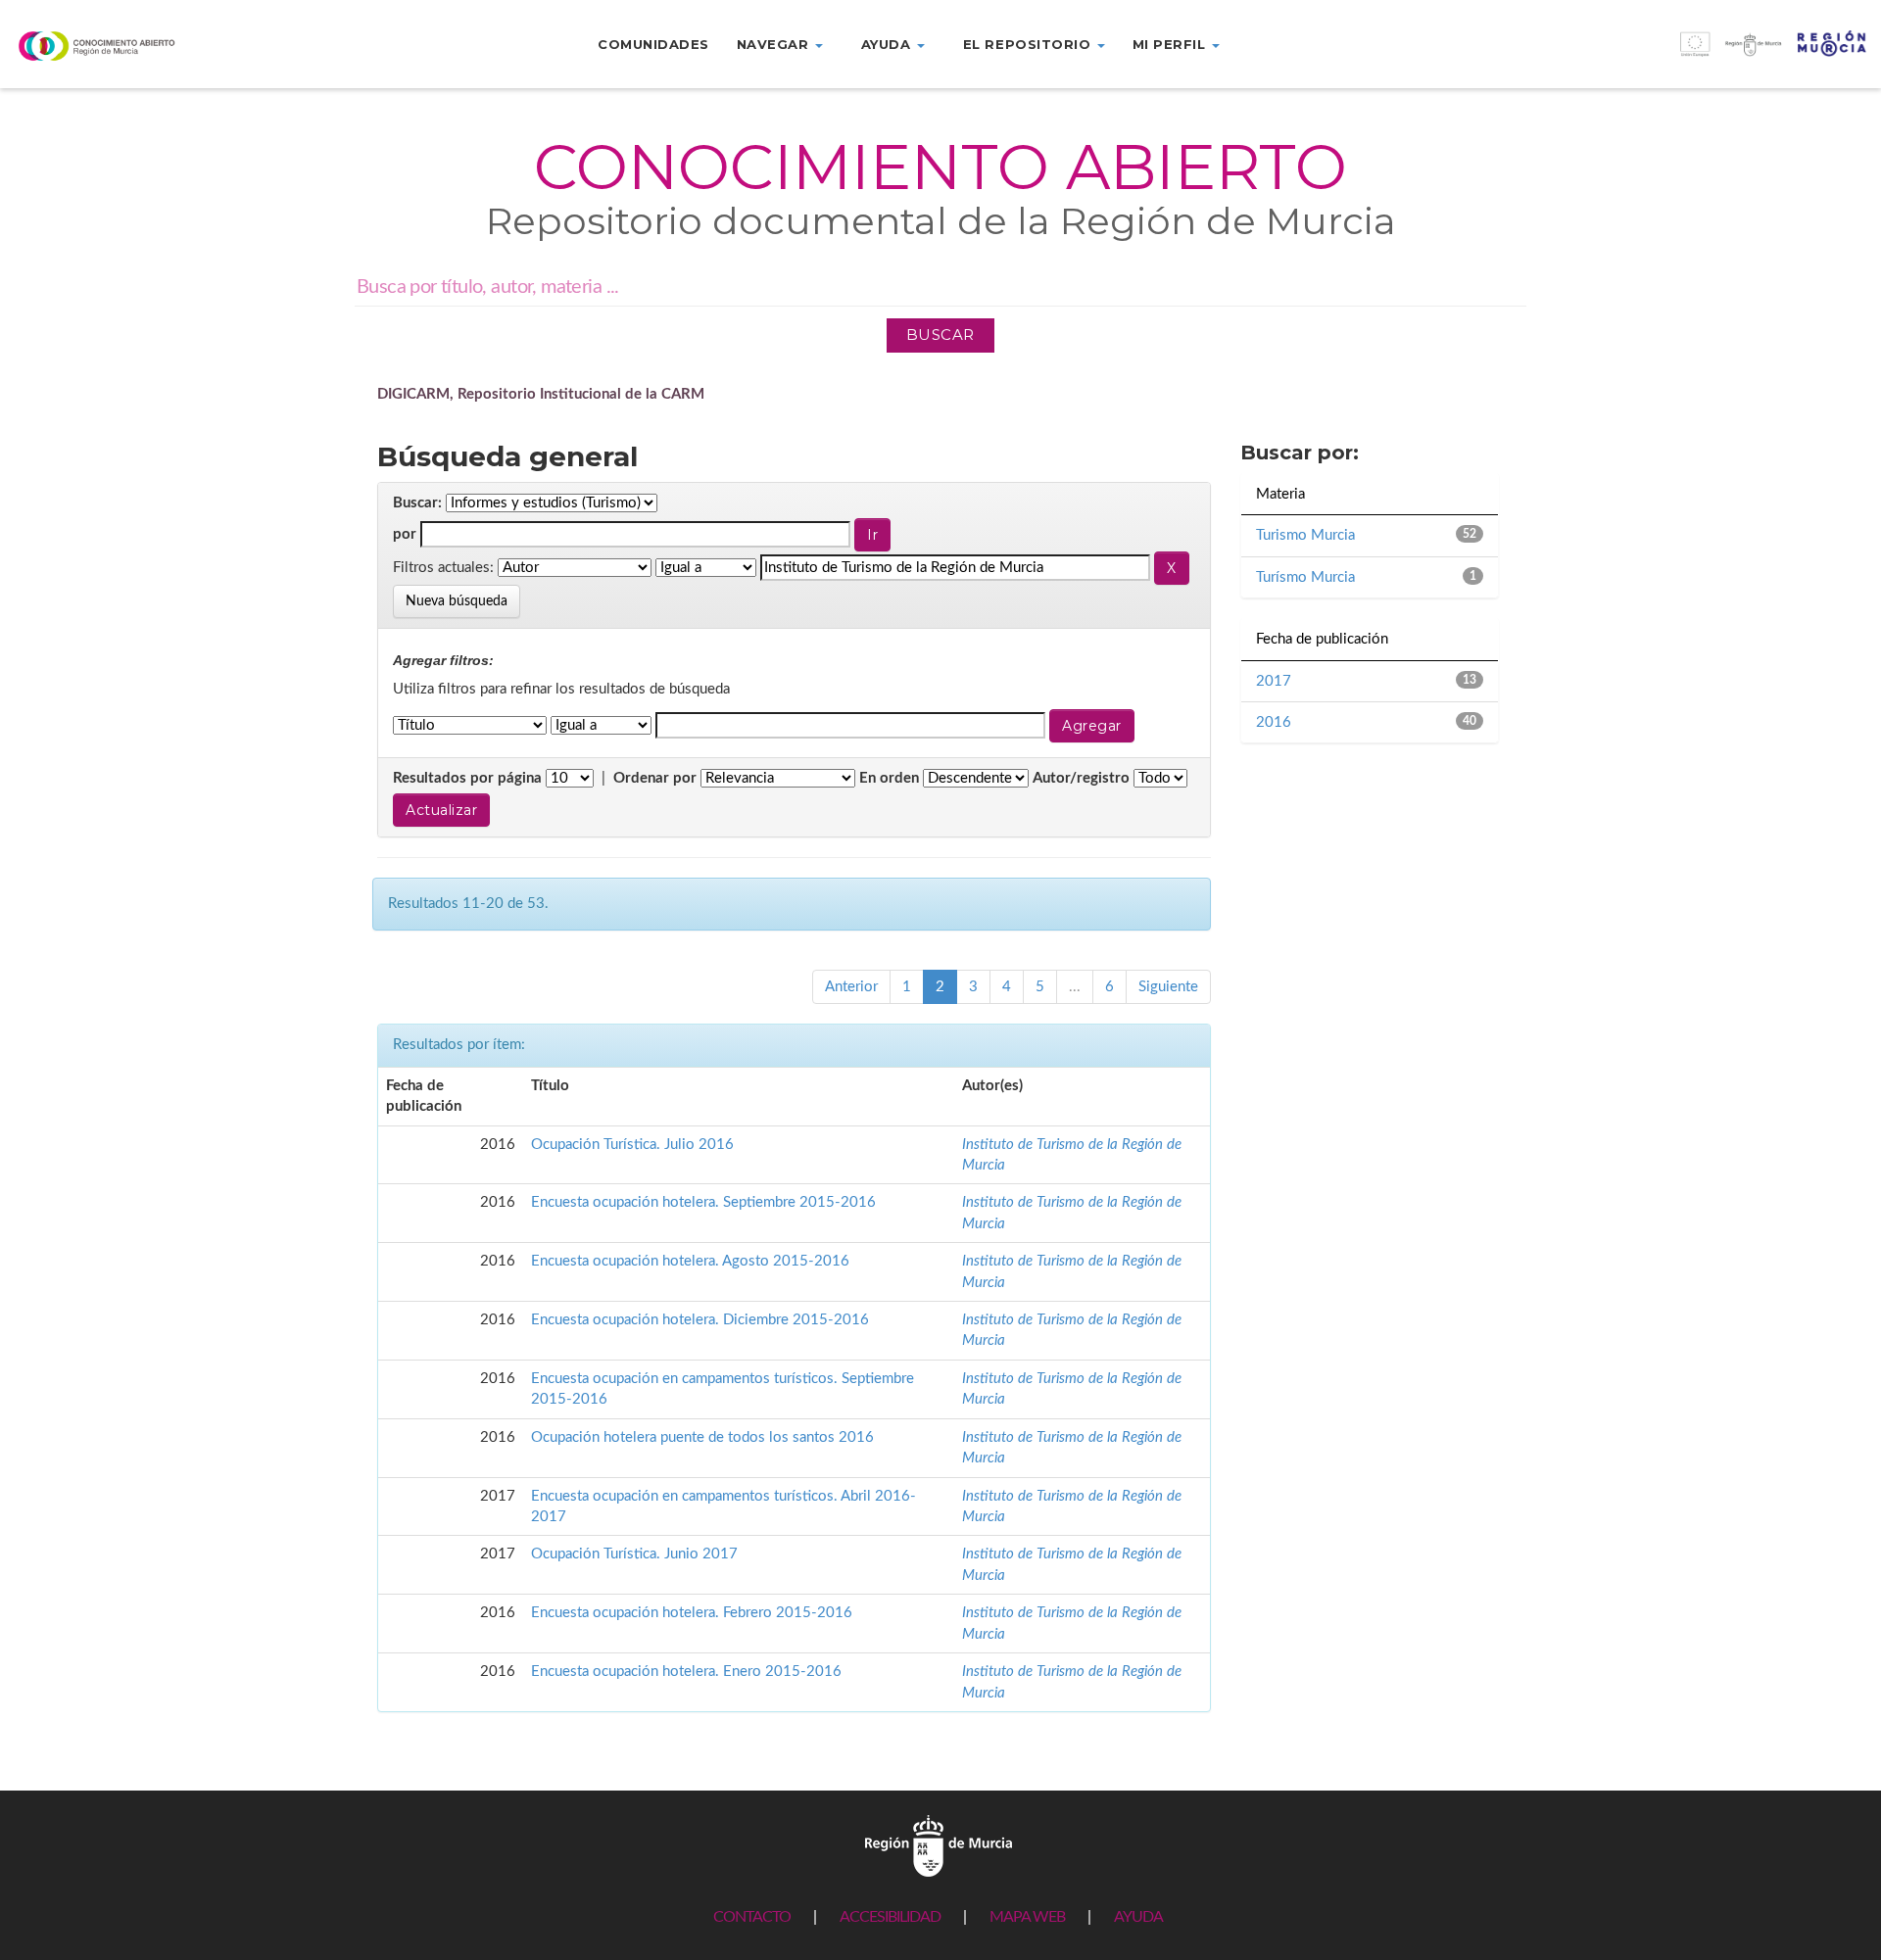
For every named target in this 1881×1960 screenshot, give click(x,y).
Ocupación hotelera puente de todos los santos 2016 (702, 1437)
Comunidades (653, 44)
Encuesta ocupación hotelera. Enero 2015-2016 (686, 1672)
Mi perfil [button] (1171, 44)
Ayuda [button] (888, 44)
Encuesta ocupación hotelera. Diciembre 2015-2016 (700, 1320)
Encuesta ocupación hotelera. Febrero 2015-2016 (692, 1613)
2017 (1274, 681)
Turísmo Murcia (1305, 577)
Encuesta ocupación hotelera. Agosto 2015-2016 (690, 1261)
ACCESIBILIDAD (890, 1917)
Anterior (851, 987)
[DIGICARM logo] (157, 46)
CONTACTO (752, 1917)
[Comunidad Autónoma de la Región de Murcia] (939, 1845)
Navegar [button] (775, 44)
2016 (1274, 722)
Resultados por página (467, 778)
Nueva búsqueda (457, 601)
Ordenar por (655, 778)
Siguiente (1168, 987)
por (405, 534)
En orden (889, 778)
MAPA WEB (1027, 1917)
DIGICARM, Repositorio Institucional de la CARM (541, 394)
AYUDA (1138, 1917)
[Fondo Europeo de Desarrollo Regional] (1646, 54)
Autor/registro (1081, 778)
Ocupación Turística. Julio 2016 (632, 1145)
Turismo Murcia (1305, 535)
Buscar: (417, 503)
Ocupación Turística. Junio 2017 (634, 1554)
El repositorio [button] (1029, 44)
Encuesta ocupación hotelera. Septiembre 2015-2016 (703, 1202)
